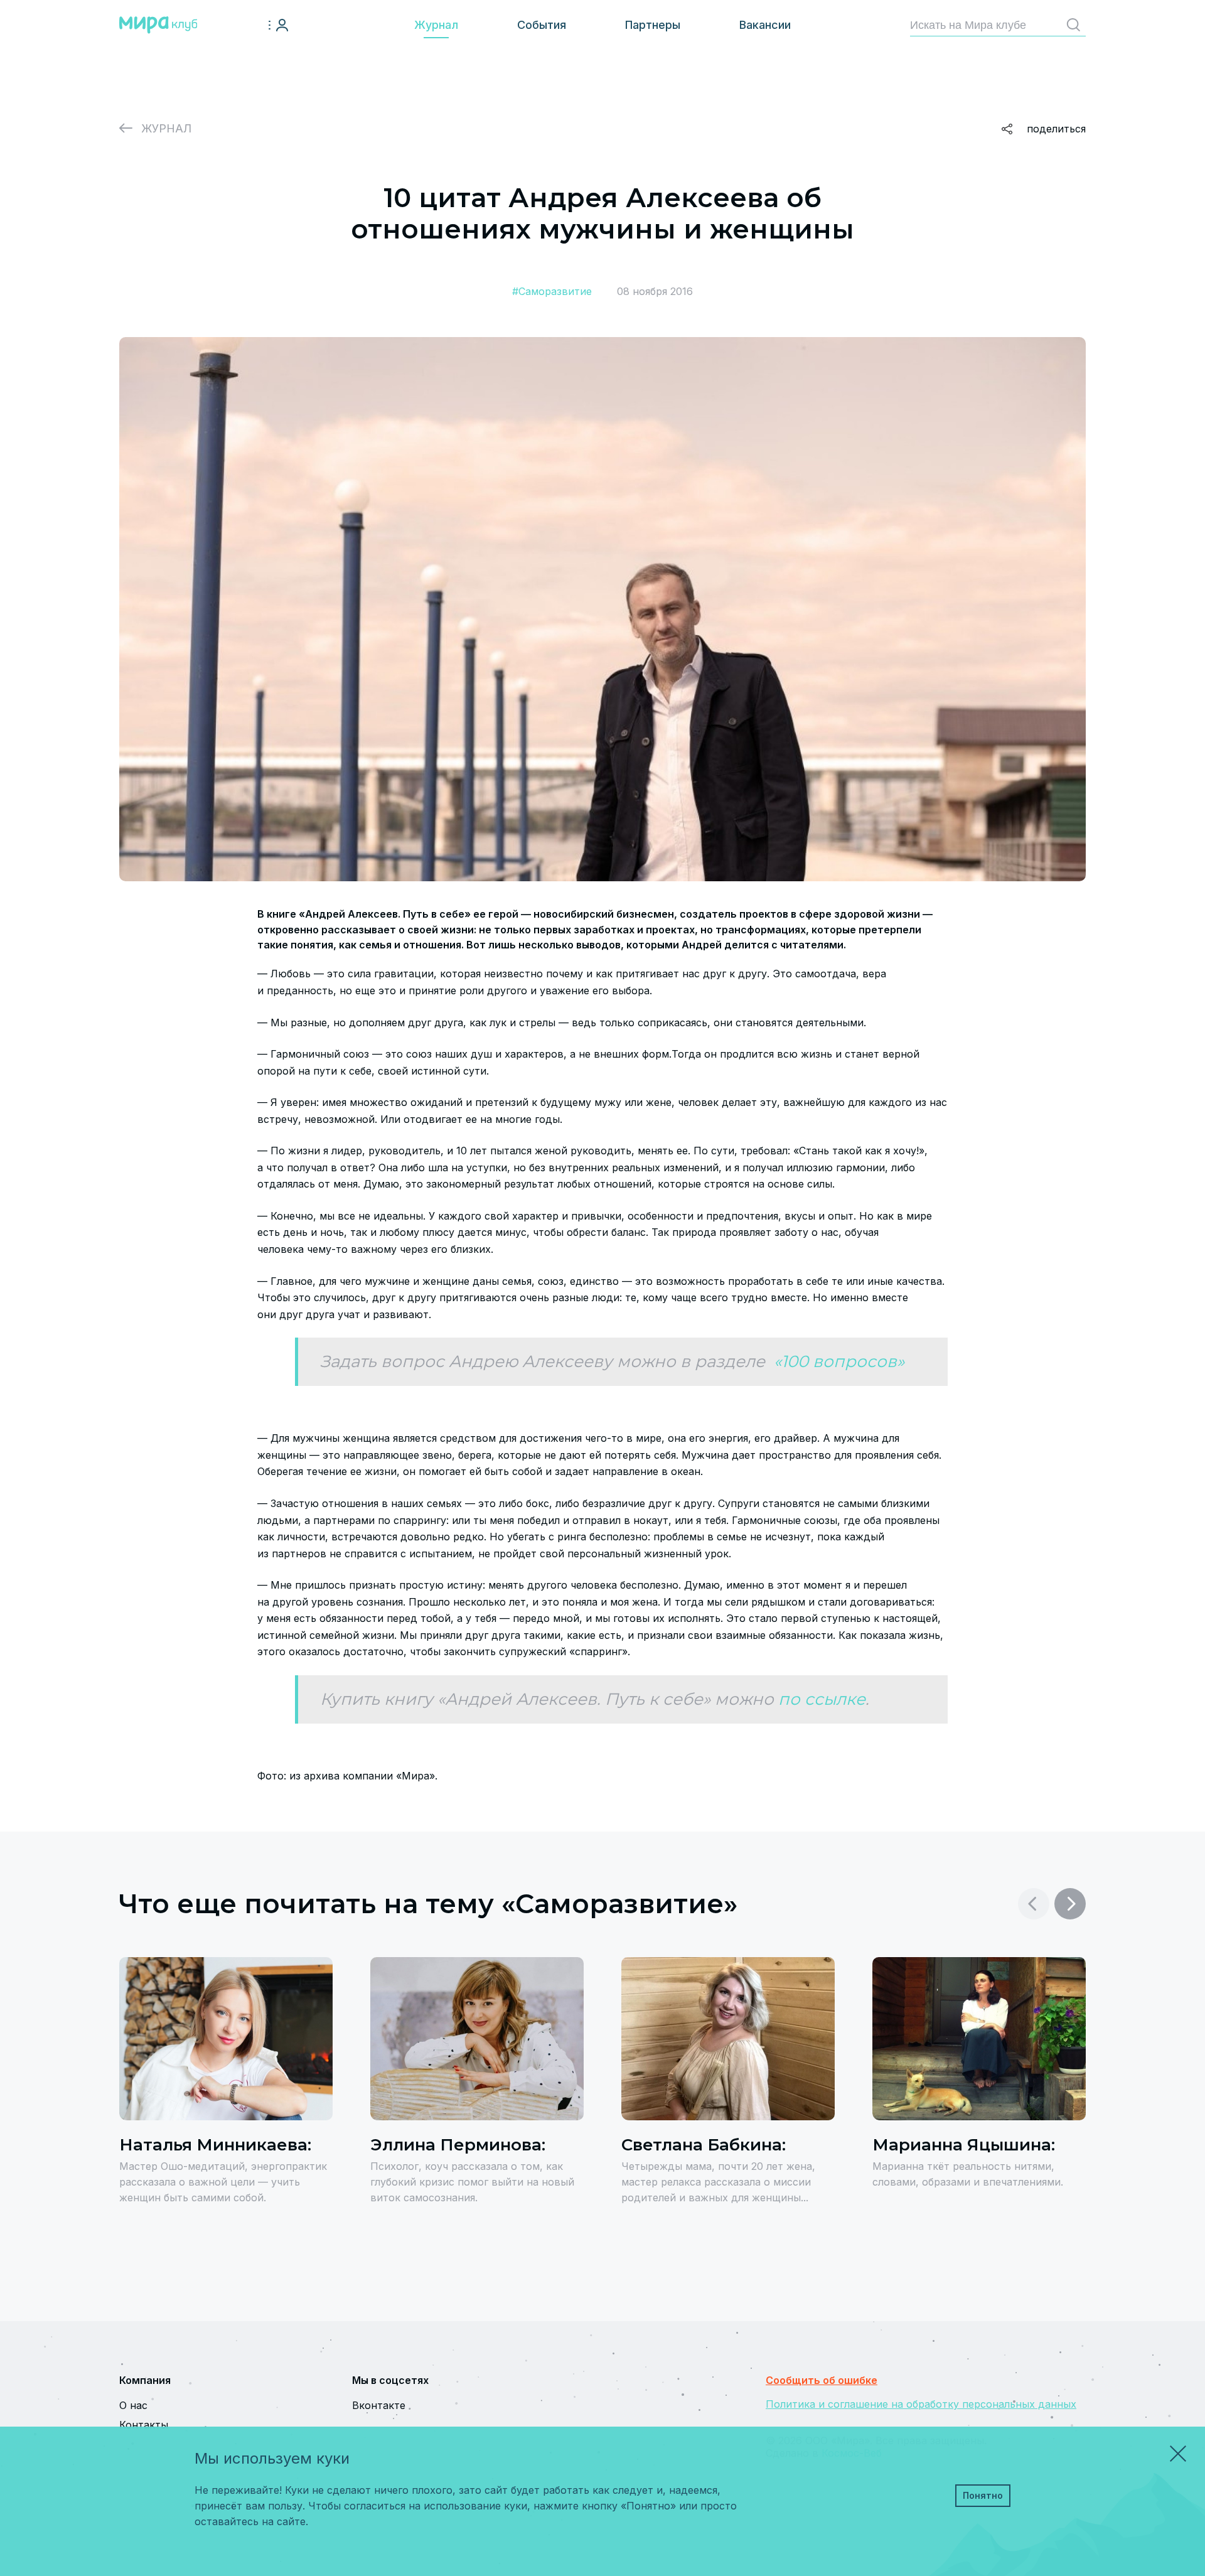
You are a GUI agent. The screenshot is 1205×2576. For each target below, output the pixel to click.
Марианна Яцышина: (964, 2145)
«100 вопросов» (837, 1361)
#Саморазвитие (552, 291)
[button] (1070, 1904)
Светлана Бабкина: (704, 2145)
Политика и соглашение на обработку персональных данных (921, 2404)
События (542, 25)
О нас (133, 2405)
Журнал (436, 25)
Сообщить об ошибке (822, 2380)
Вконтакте (379, 2405)
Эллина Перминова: (458, 2145)
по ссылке (822, 1699)
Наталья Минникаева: (215, 2145)
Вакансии (765, 25)
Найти (1073, 25)
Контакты (144, 2425)
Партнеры (653, 25)
